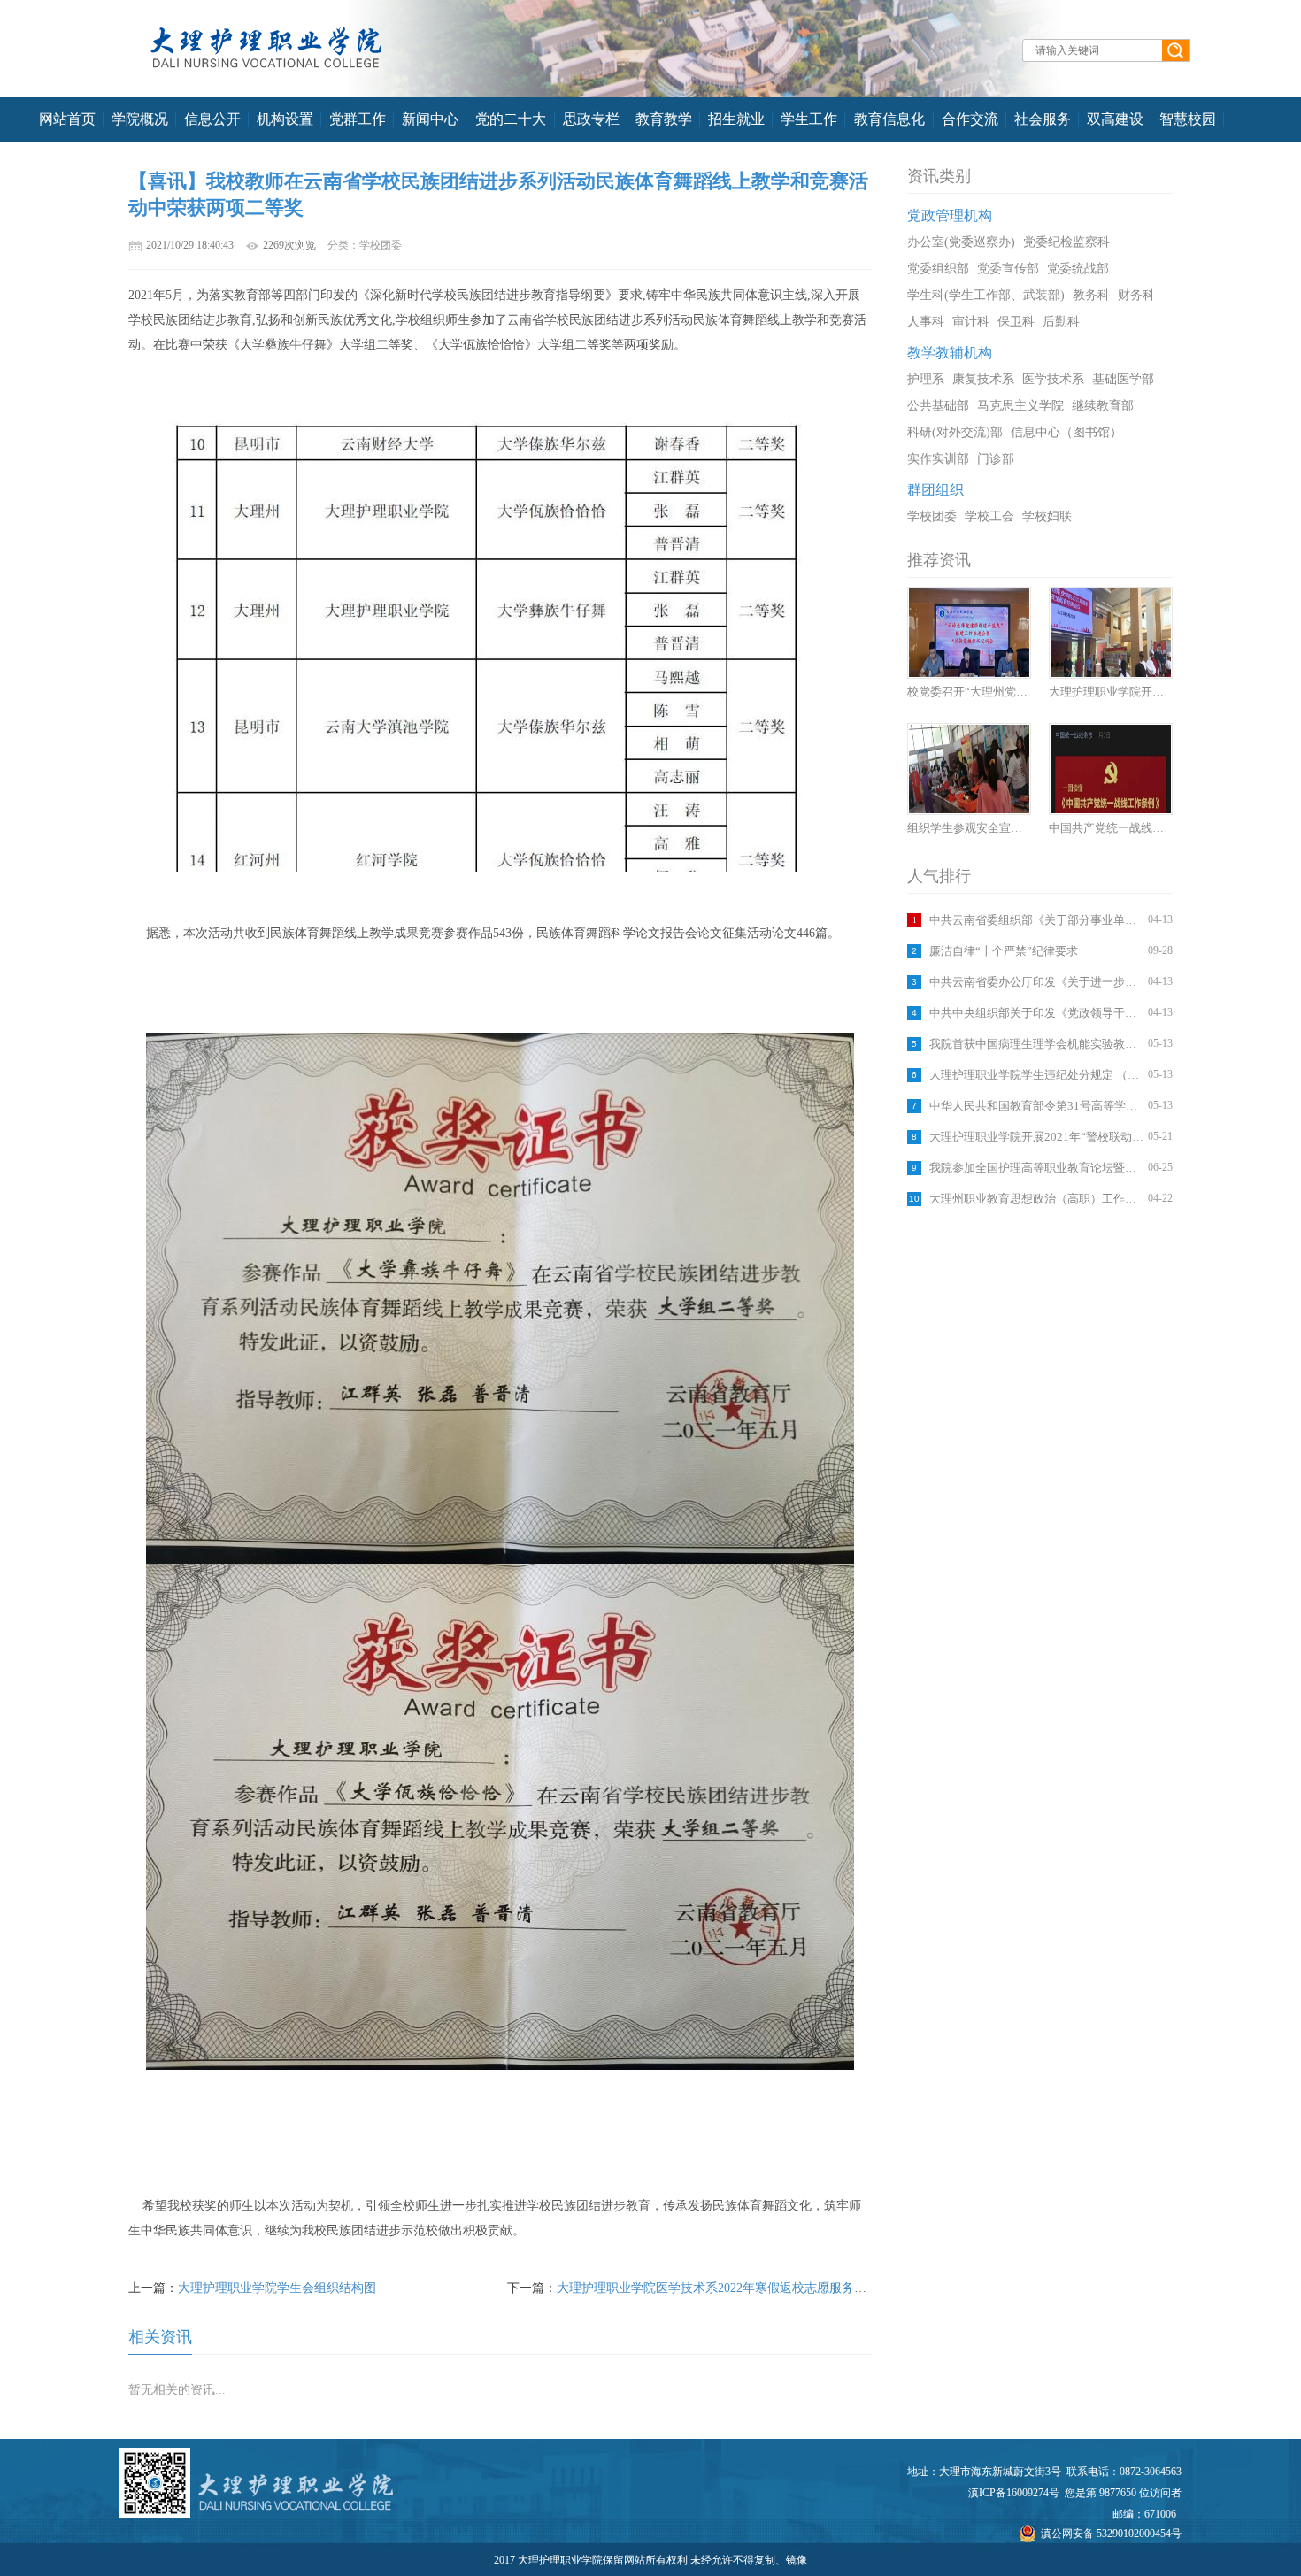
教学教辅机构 (950, 353)
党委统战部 (1078, 269)
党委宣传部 (1008, 269)
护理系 (926, 379)
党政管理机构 (950, 215)
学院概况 (140, 119)
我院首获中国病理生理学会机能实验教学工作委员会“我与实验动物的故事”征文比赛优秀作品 (1036, 1044)
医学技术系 (1053, 379)
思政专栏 (591, 119)
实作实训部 (938, 459)
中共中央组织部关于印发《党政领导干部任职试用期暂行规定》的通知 (1036, 1013)
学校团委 (932, 516)
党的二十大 (511, 119)
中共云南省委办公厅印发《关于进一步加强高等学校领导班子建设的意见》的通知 (1036, 982)
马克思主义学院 (1020, 406)
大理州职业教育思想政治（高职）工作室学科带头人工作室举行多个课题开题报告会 (1036, 1199)
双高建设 (1115, 119)
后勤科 (1061, 322)
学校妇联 (1047, 516)
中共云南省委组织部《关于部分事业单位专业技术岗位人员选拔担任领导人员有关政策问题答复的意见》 (1036, 920)
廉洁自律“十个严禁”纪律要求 (1004, 951)
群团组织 (935, 490)
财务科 (1136, 295)
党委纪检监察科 (1066, 242)
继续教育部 (1103, 406)
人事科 (926, 322)
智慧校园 (1188, 119)
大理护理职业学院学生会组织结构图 (277, 2288)
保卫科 (1016, 322)
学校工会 (989, 516)
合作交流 (970, 119)
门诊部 (996, 459)
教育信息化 (889, 119)
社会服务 (1043, 119)
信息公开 (212, 119)
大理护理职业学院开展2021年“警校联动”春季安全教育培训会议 (1036, 1137)
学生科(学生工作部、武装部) (986, 295)
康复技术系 (983, 379)
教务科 (1091, 295)
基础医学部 (1123, 379)
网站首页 (67, 119)
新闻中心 (430, 119)
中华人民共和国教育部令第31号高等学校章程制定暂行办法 (1036, 1106)
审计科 (971, 322)
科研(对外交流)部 (955, 432)
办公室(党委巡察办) (961, 242)
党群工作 (358, 119)
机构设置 (285, 119)
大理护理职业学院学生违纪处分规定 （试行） (1036, 1075)
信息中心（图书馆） (1066, 432)
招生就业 (736, 119)
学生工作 (809, 119)
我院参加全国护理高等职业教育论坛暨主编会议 (1036, 1168)
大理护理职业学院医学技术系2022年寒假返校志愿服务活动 (718, 2288)
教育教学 (664, 119)
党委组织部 (938, 269)
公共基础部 (938, 406)
